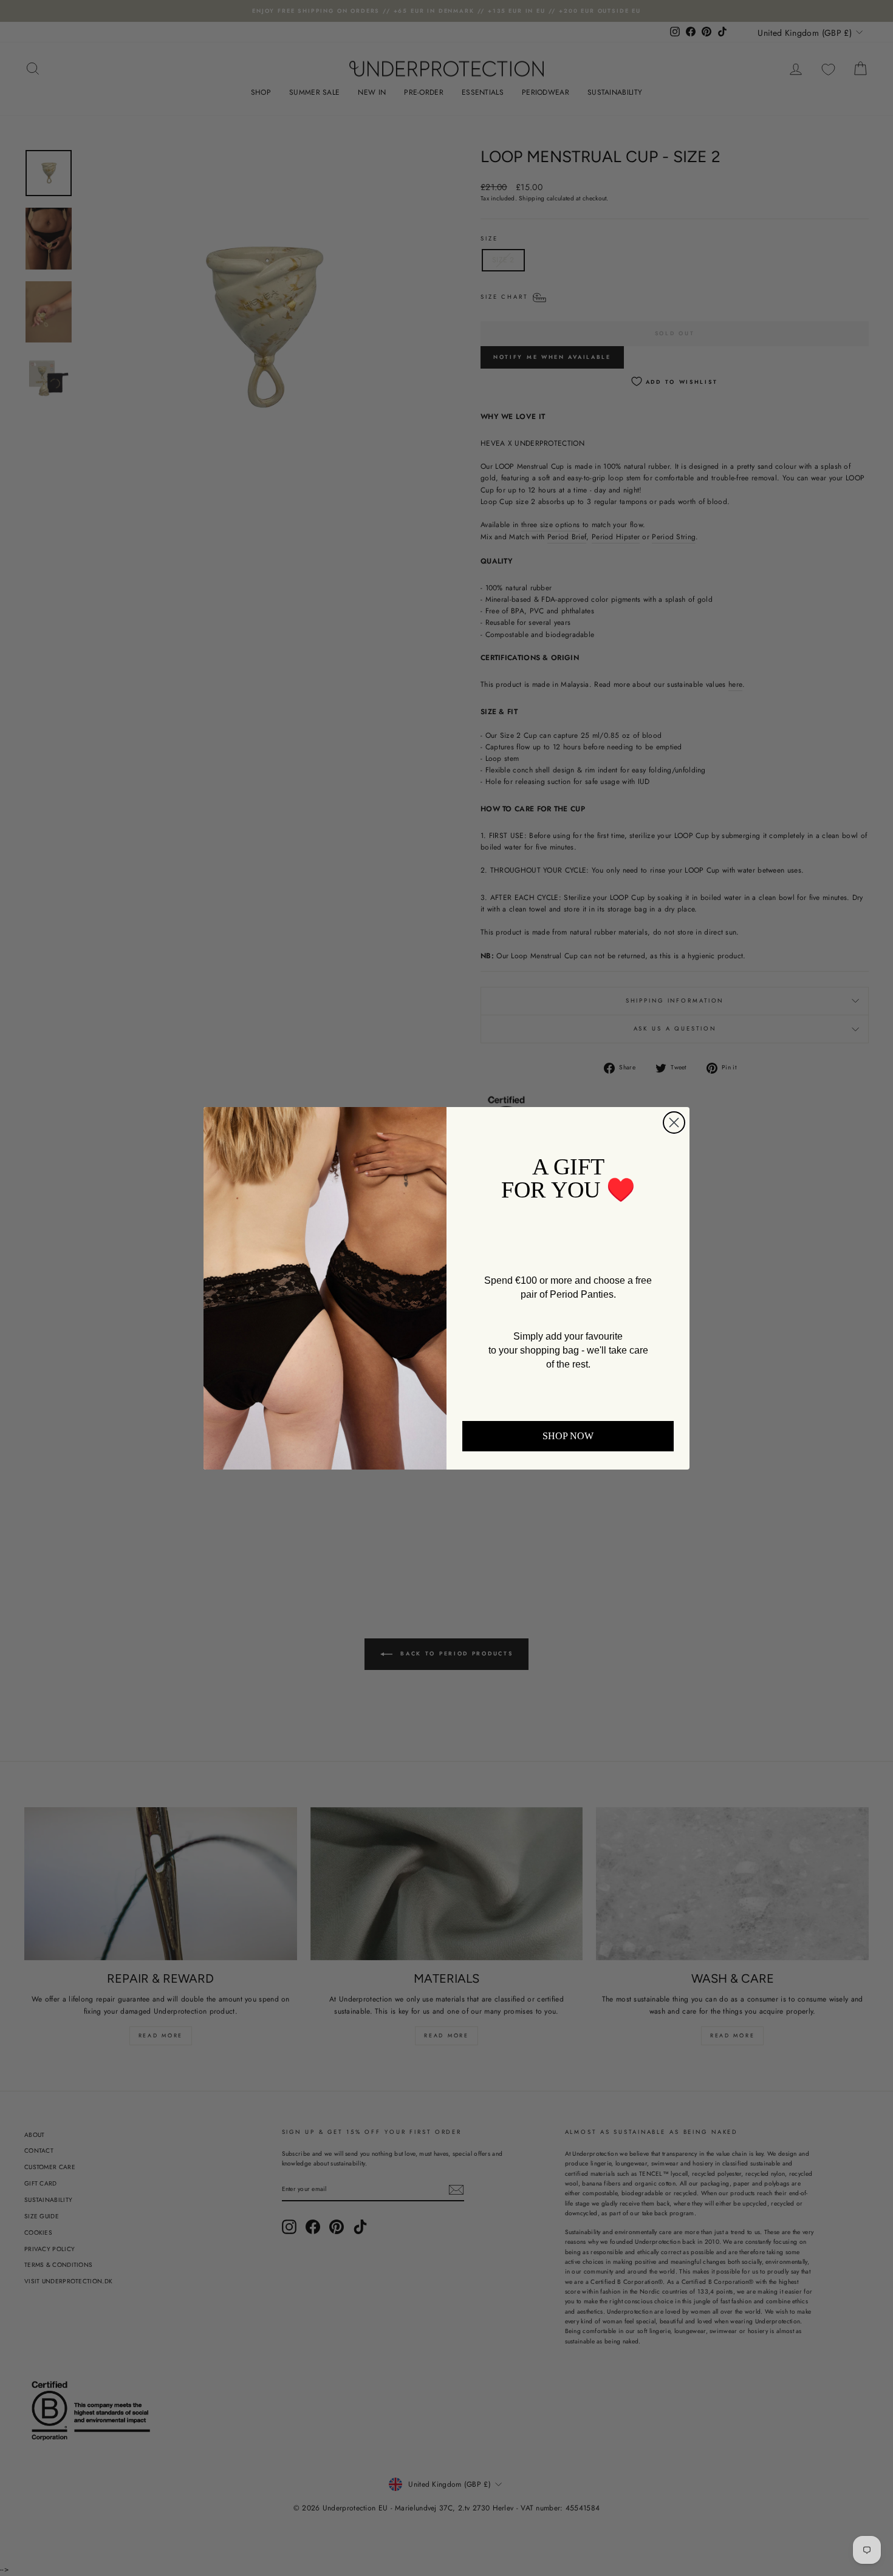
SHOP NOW (568, 1436)
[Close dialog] (674, 1123)
